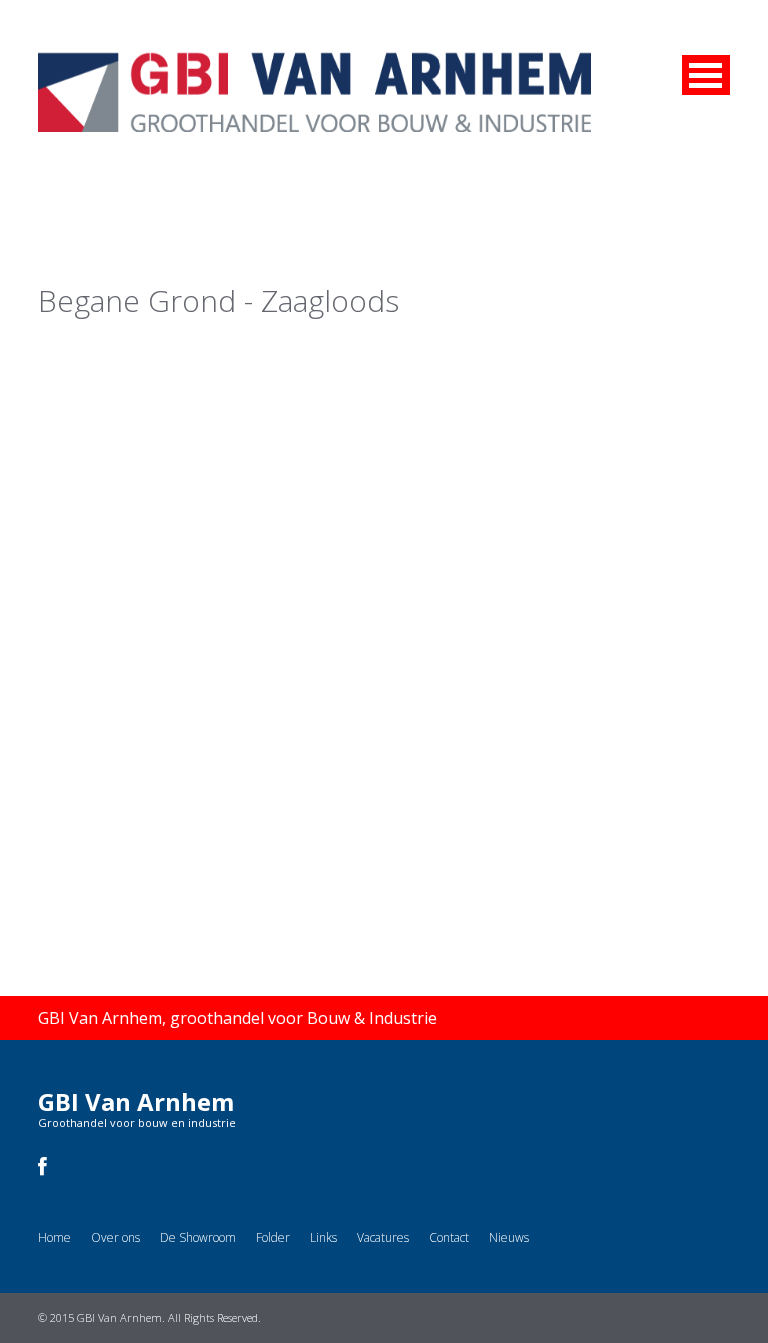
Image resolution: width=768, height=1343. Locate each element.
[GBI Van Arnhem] (314, 66)
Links (323, 1237)
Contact (449, 1237)
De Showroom (198, 1237)
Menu (706, 75)
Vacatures (383, 1237)
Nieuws (509, 1237)
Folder (273, 1237)
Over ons (115, 1237)
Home (54, 1237)
